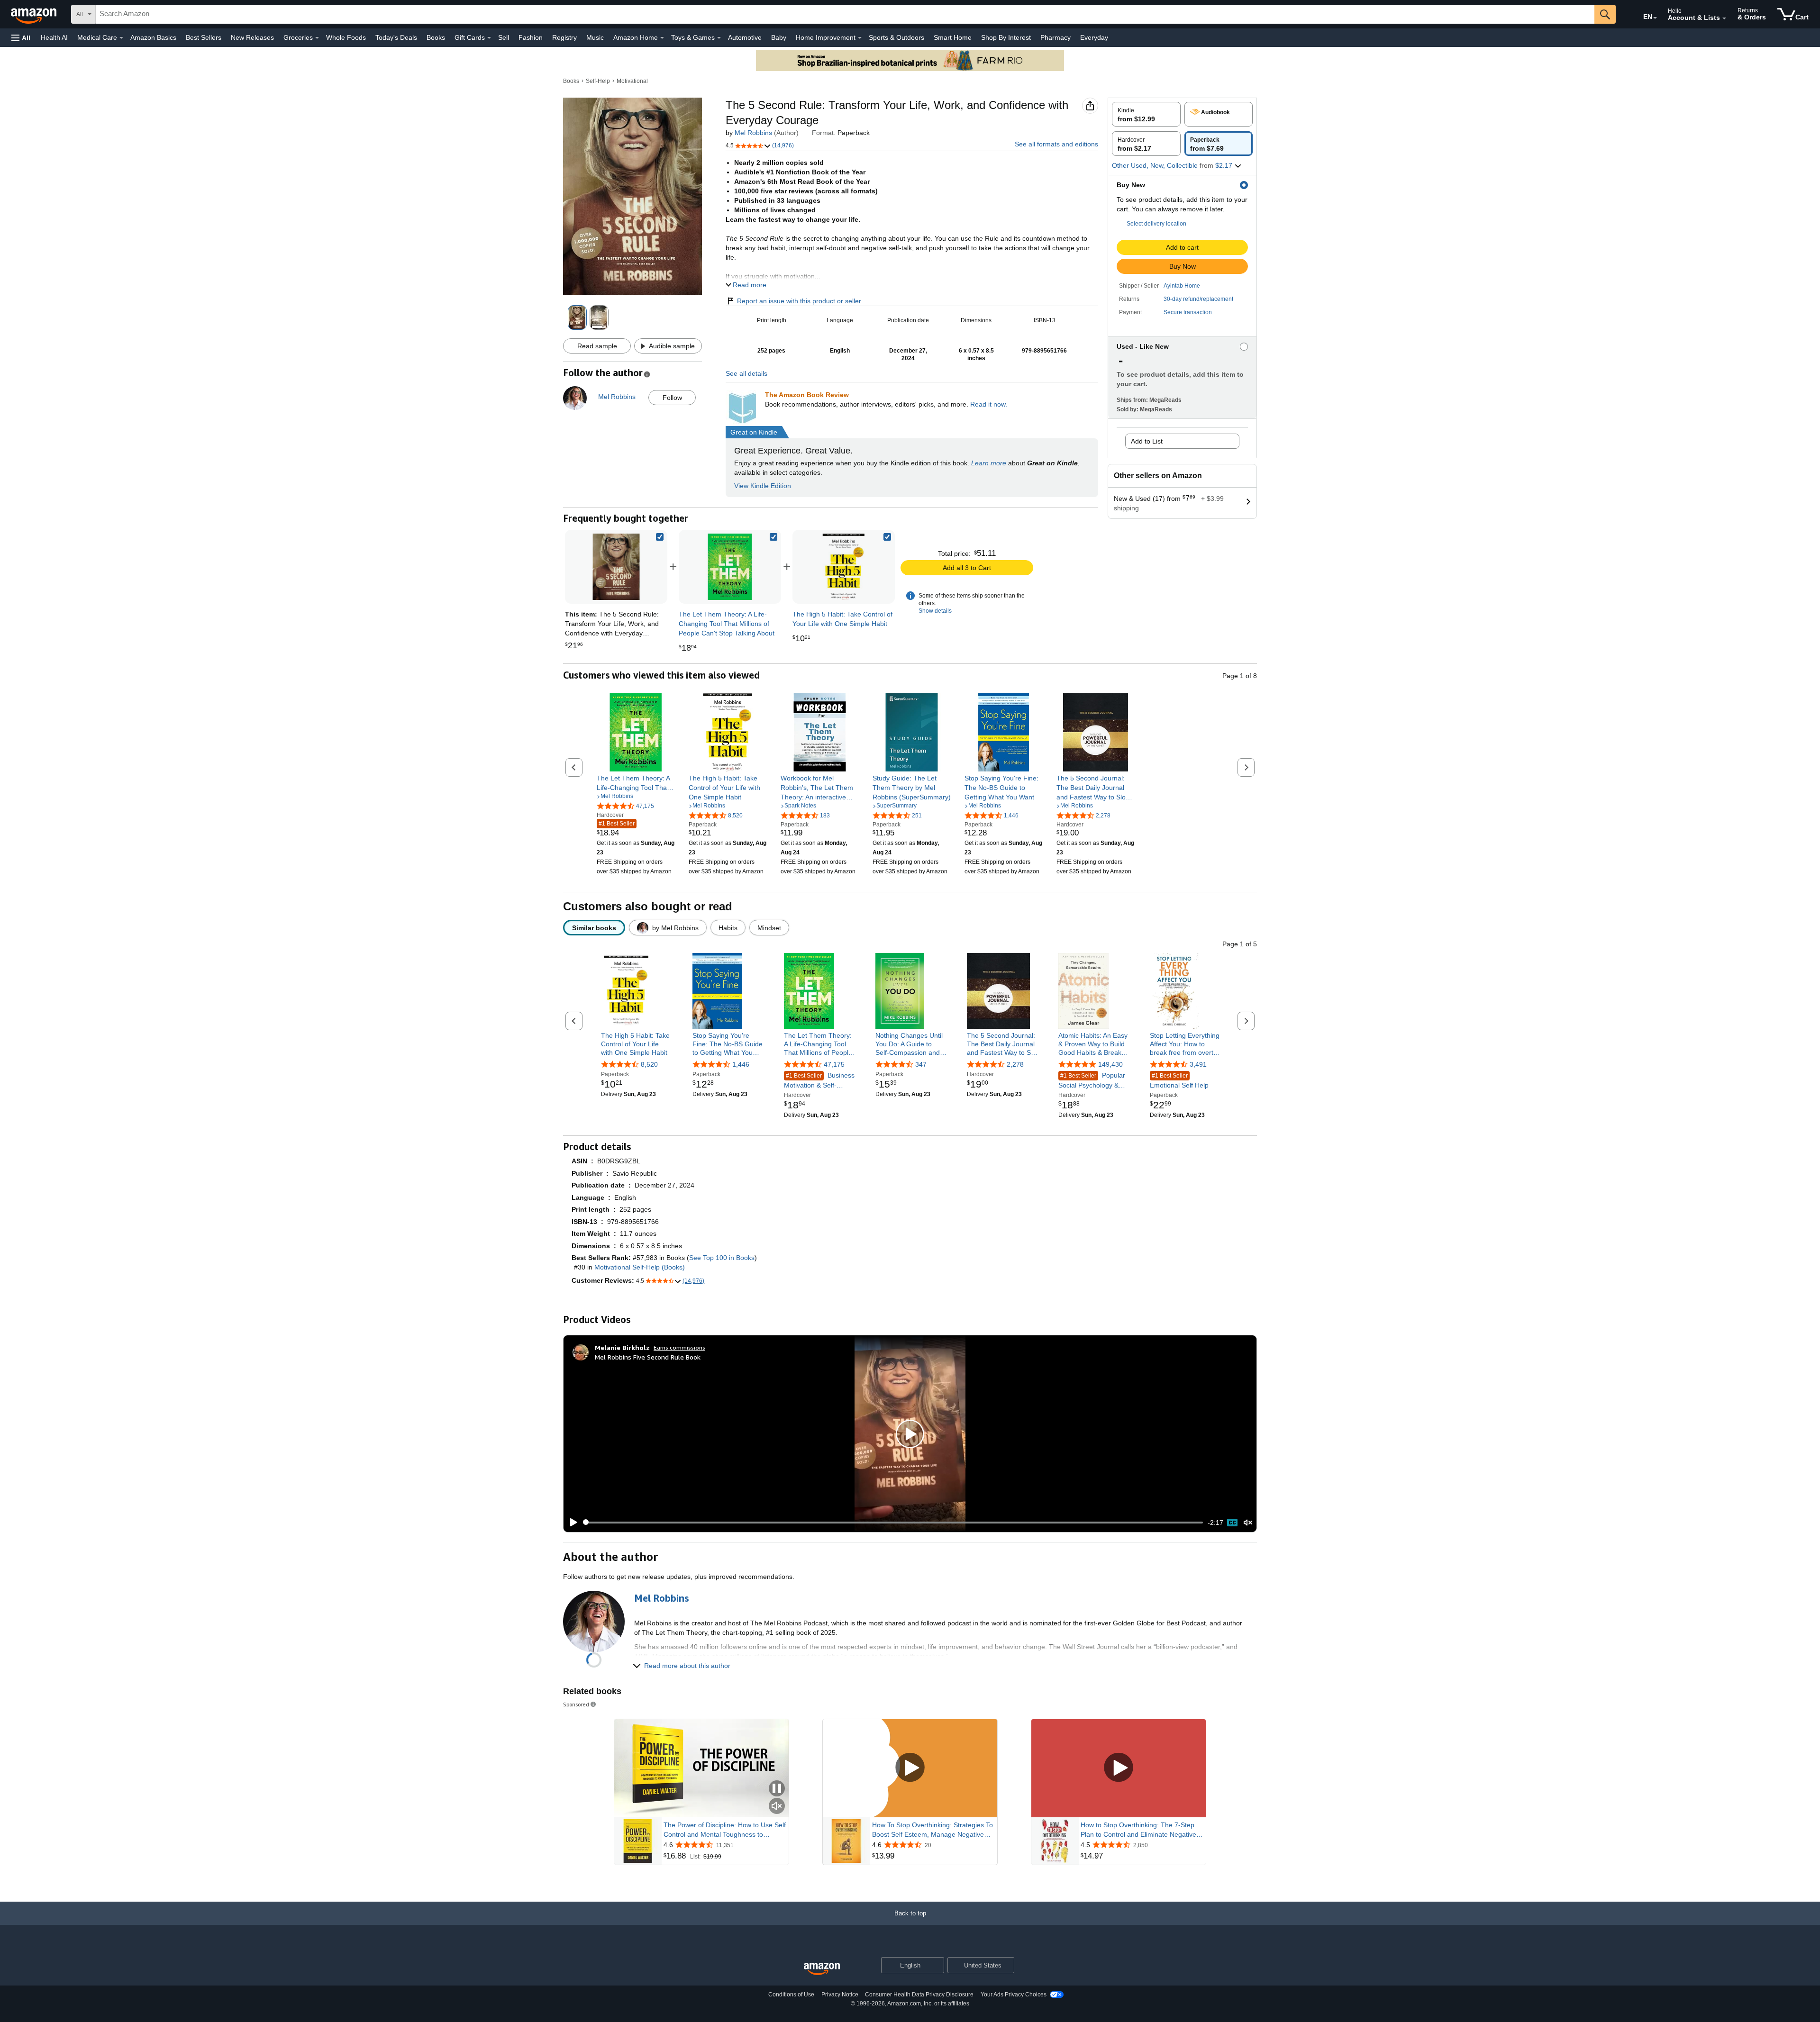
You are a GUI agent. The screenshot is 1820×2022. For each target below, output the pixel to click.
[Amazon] (35, 14)
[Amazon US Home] (822, 1969)
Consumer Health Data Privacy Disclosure (919, 1995)
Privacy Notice (840, 1995)
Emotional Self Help (1179, 1081)
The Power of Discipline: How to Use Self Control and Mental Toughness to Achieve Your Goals (725, 1830)
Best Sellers (204, 37)
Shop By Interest (1006, 37)
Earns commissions (679, 1347)
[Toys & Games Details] (719, 38)
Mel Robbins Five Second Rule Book (648, 1357)
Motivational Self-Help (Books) (640, 1267)
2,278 (1015, 1064)
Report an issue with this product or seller (799, 301)
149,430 (1110, 1064)
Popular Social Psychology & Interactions (1092, 1081)
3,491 (1198, 1064)
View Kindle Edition (763, 486)
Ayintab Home (1182, 286)
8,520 (649, 1064)
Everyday (1094, 37)
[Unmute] (1248, 1522)
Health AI (54, 37)
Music (595, 37)
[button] (21, 38)
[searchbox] (845, 14)
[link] (730, 567)
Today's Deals (396, 37)
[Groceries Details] (317, 38)
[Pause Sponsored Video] (777, 1789)
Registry (564, 37)
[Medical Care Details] (121, 38)
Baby (779, 37)
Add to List (1147, 441)
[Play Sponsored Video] (910, 1768)
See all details (746, 373)
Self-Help (598, 81)
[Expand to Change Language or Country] (1655, 18)
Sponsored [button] (576, 1704)
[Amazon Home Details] (662, 38)
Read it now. (989, 404)
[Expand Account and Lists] (1724, 18)
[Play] (571, 1523)
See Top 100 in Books (722, 1258)
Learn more (989, 463)
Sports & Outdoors (896, 37)
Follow (672, 398)
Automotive (745, 37)
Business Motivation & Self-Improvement (819, 1081)
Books (436, 37)
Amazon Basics (153, 37)
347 (921, 1064)
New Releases (252, 37)
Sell (504, 37)
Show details (935, 611)
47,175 (834, 1064)
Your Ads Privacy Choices (1014, 1995)
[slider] (893, 1523)
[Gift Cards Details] (489, 38)
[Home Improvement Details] (860, 38)
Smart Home (953, 37)
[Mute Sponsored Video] (777, 1807)
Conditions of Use (791, 1995)
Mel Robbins (753, 133)
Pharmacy (1056, 37)
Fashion (531, 37)
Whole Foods (346, 37)
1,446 (741, 1064)
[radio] (1146, 114)
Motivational (632, 81)
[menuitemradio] (1232, 1523)
